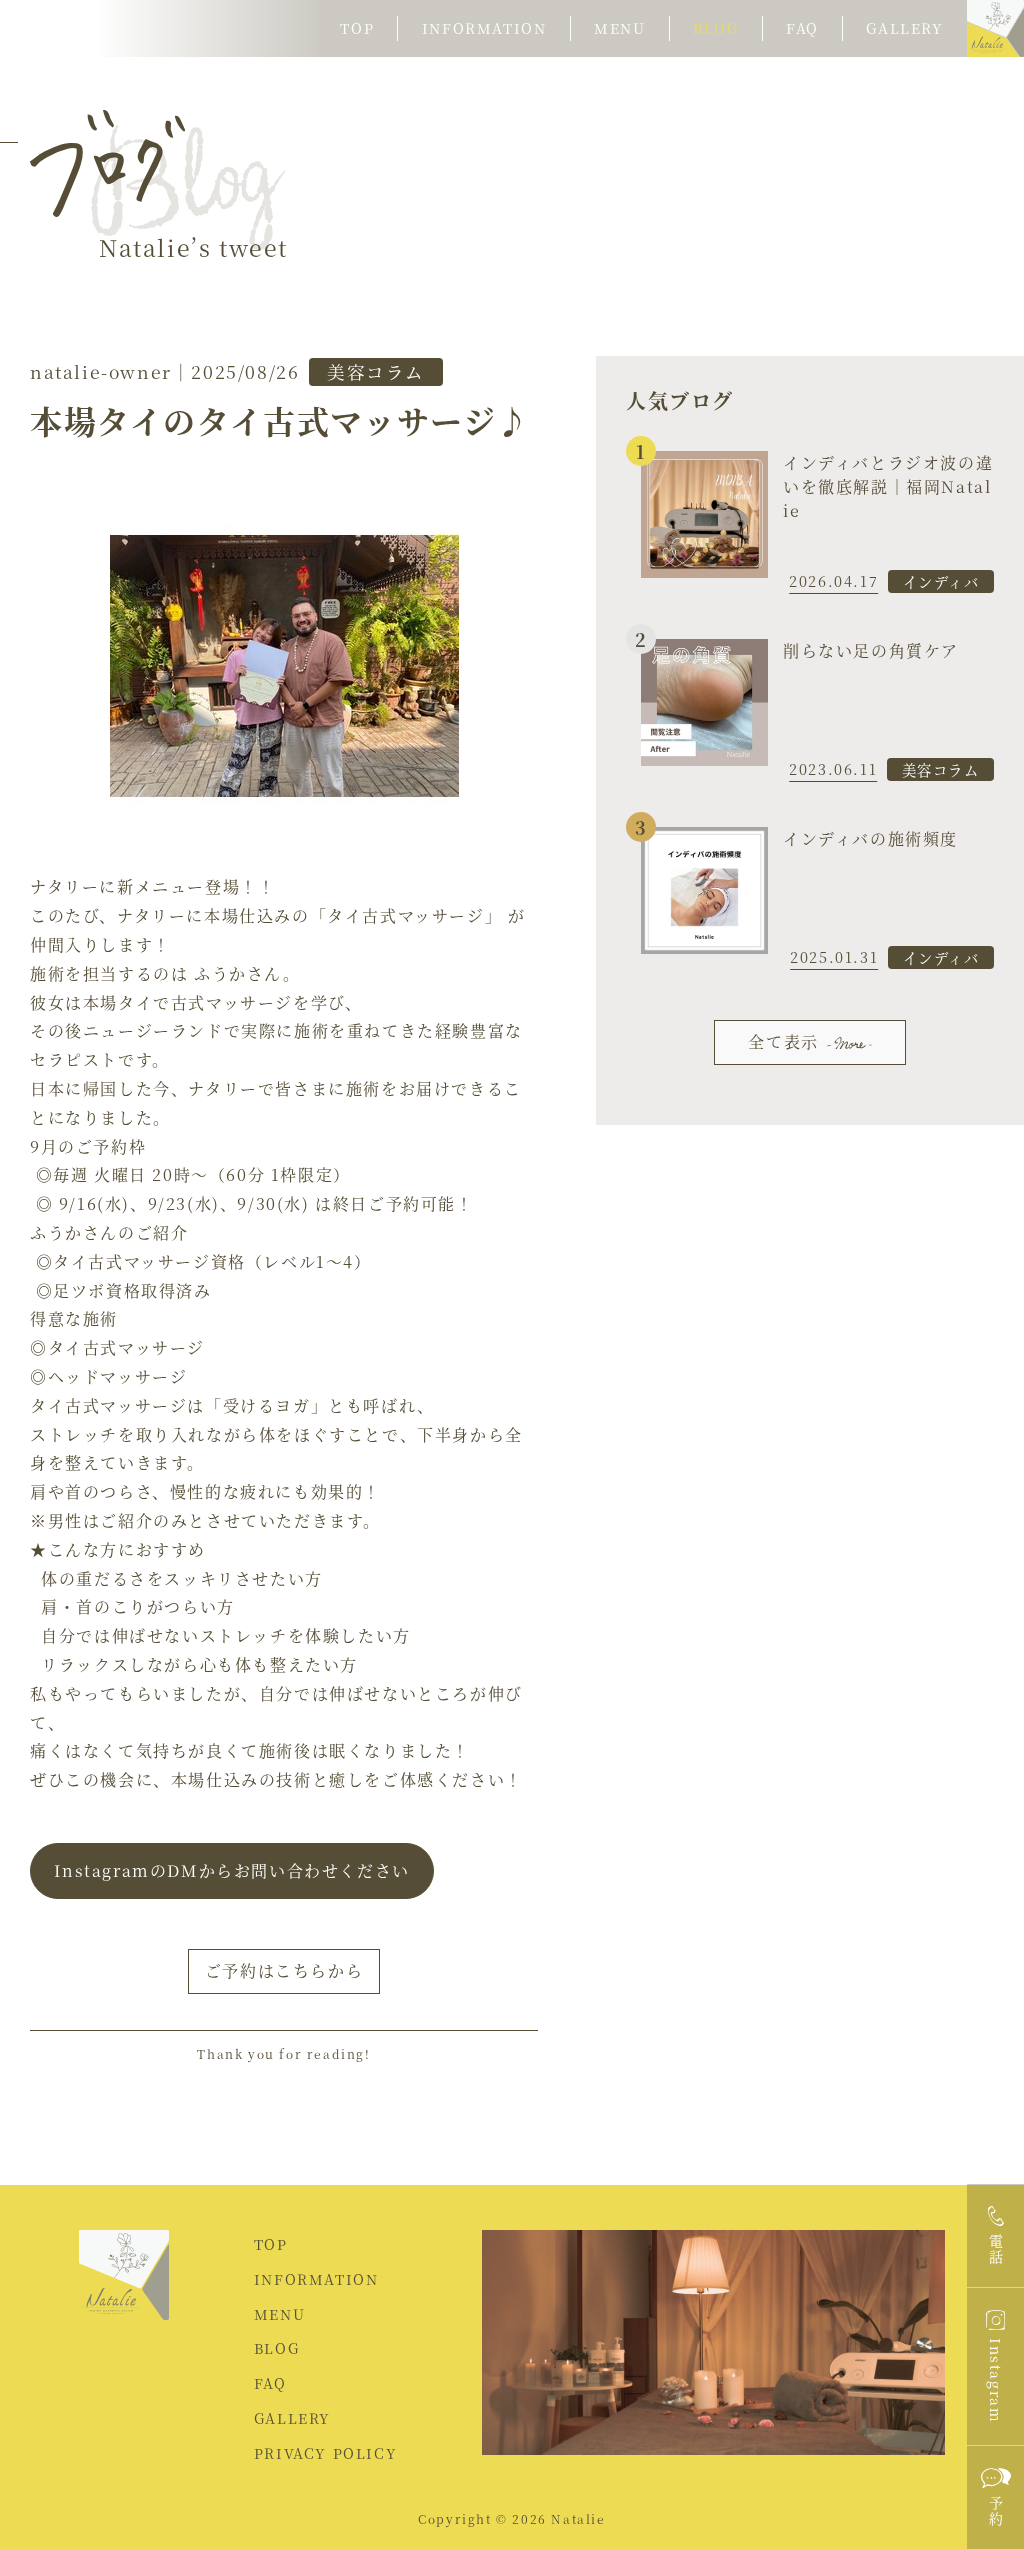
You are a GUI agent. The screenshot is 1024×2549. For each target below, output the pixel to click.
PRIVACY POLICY (325, 2453)
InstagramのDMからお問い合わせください (231, 1870)
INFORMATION (316, 2279)
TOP (271, 2244)
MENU (279, 2314)
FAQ (270, 2383)
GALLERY (292, 2418)
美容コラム (376, 371)
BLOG (276, 2348)
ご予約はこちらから (284, 1970)
